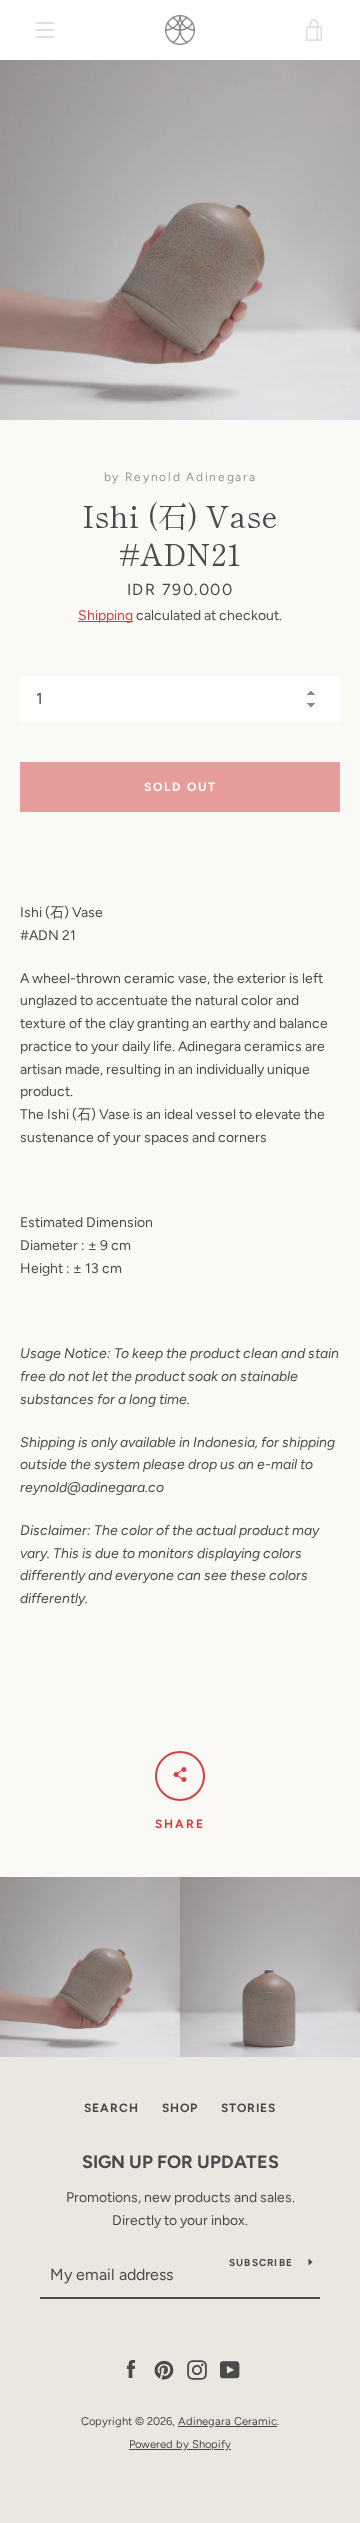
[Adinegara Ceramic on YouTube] (230, 2369)
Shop (180, 2108)
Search (111, 2108)
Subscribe (261, 2262)
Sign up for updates (180, 2162)
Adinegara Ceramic (227, 2421)
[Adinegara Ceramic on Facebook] (131, 2369)
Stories (248, 2108)
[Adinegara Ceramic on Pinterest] (164, 2369)
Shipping (105, 615)
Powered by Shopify (180, 2444)
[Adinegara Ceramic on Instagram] (197, 2369)
